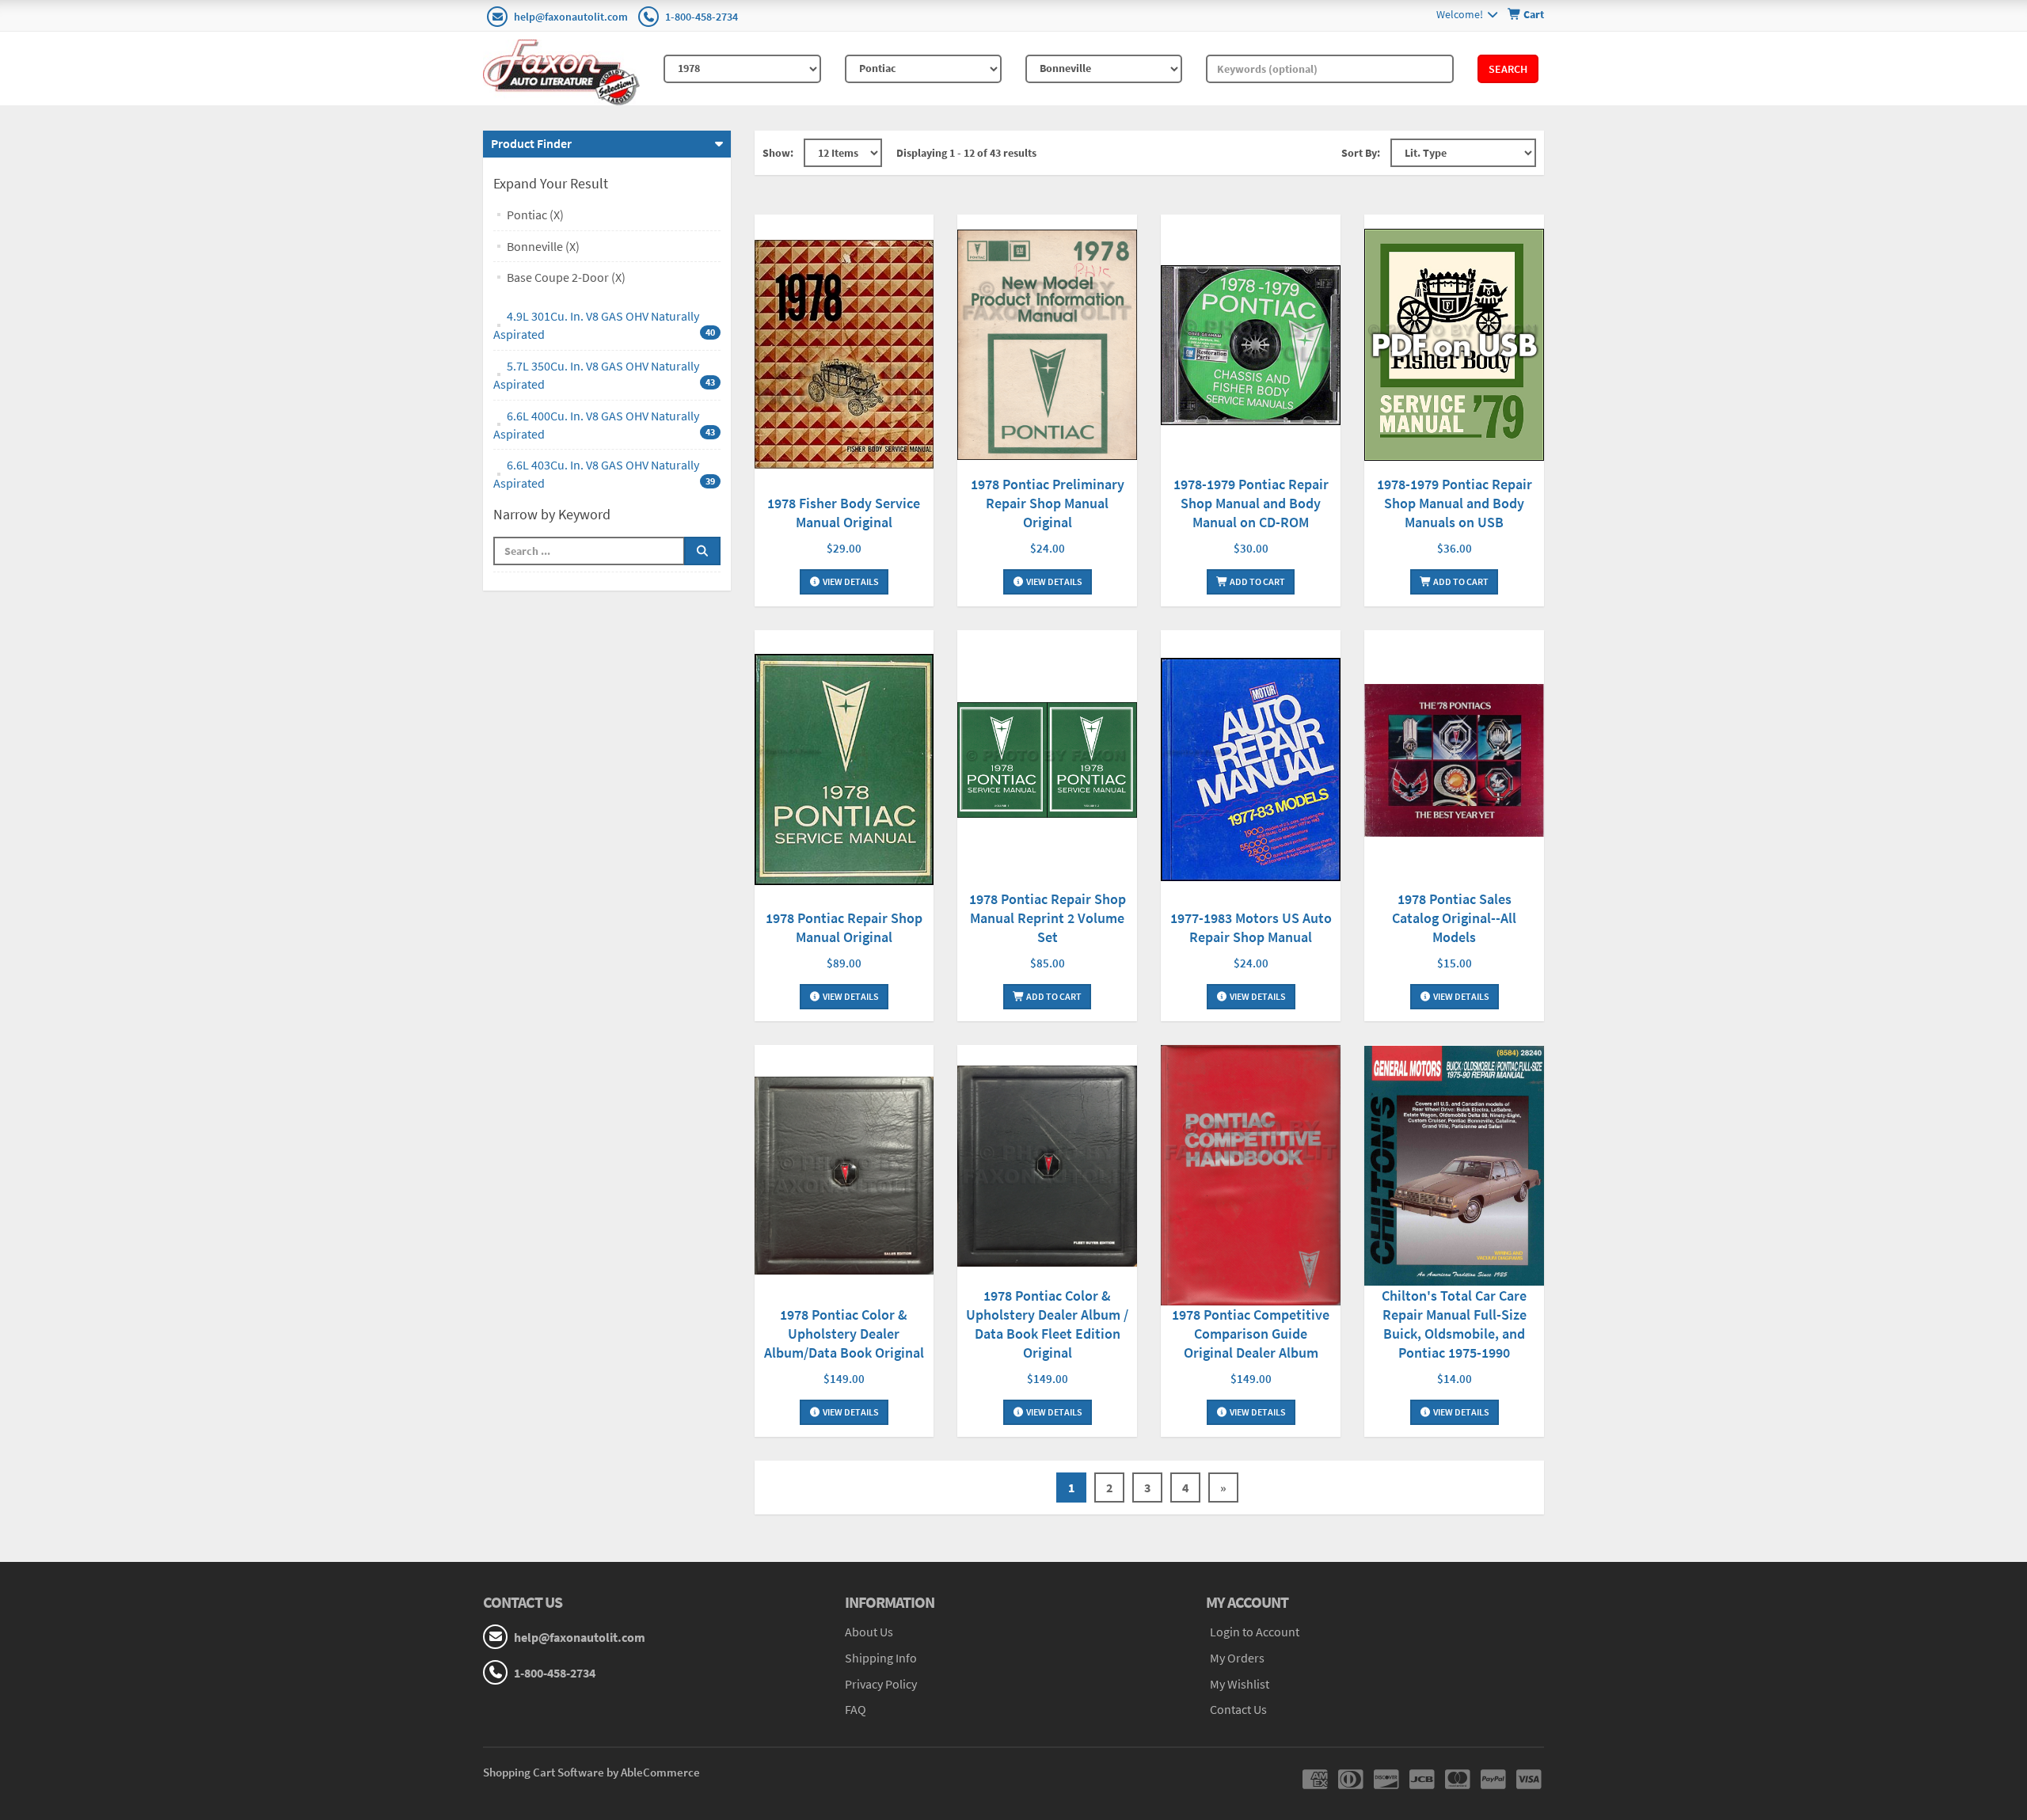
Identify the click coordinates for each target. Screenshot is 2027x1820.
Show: (778, 153)
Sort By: (1361, 153)
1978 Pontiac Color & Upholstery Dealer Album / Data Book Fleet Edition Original (1047, 1324)
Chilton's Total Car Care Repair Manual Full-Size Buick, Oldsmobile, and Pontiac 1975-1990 (1454, 1324)
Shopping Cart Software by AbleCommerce (591, 1772)
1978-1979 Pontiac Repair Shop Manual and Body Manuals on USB (1455, 503)
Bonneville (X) (543, 246)
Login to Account (1255, 1632)
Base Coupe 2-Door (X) (566, 277)
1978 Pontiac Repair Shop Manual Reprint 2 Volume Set (1048, 918)
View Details (850, 581)
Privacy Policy (881, 1684)
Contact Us (1238, 1709)
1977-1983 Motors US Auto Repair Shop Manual (1251, 927)
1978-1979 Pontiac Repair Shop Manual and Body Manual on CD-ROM (1251, 503)
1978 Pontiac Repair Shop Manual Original (844, 927)
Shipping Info (881, 1658)
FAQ (856, 1709)
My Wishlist (1240, 1684)
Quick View (844, 357)
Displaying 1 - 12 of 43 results (966, 153)
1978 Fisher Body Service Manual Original (844, 513)
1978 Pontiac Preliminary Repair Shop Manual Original (1048, 503)
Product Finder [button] (531, 143)
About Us (869, 1632)
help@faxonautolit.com (571, 17)
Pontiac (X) (535, 215)
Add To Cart (1257, 581)
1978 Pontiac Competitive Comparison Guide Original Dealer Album (1251, 1334)
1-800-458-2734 (702, 17)
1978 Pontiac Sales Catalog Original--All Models (1454, 918)
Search (1508, 69)
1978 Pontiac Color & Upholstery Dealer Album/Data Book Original (844, 1334)
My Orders (1237, 1658)
